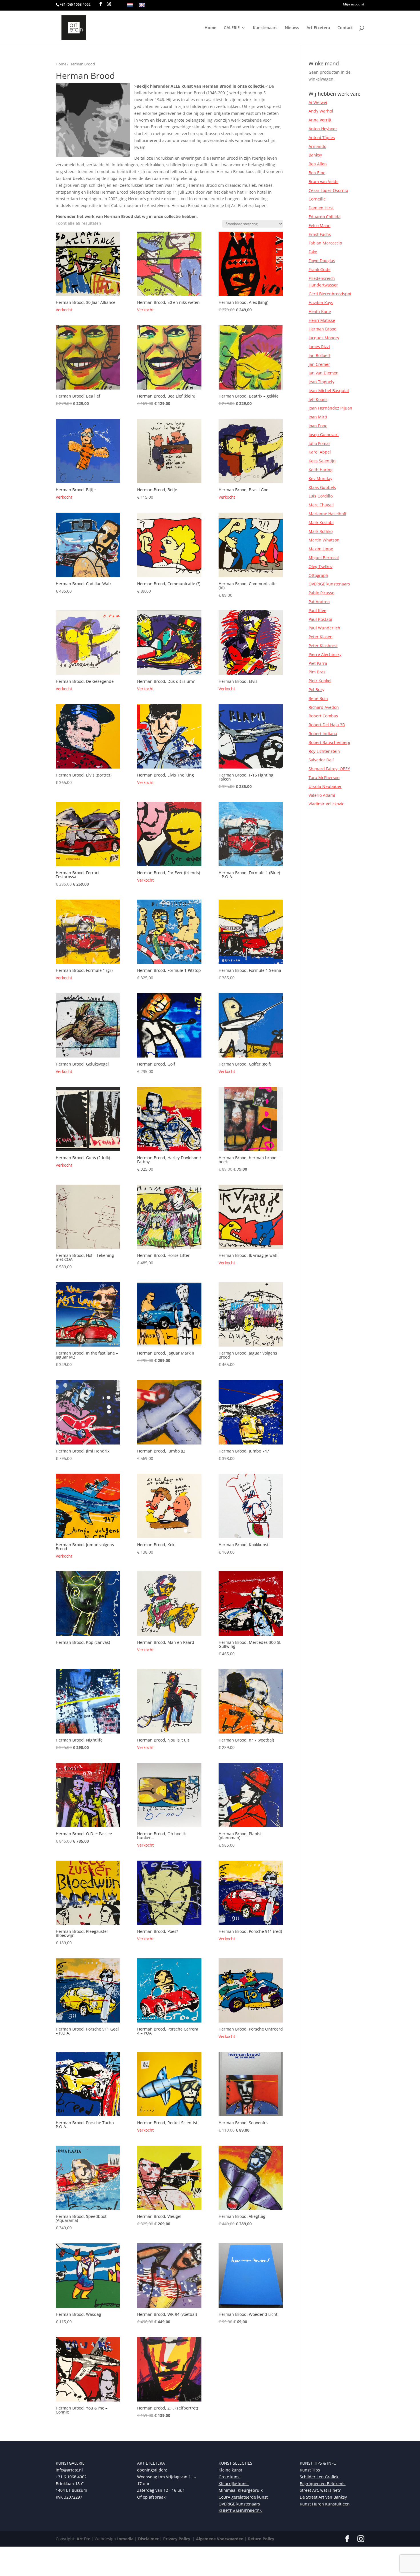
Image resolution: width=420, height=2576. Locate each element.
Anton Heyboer (323, 129)
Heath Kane (320, 311)
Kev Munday (320, 479)
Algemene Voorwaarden (219, 2539)
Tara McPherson (324, 778)
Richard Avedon (324, 707)
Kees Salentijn (322, 461)
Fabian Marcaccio (325, 243)
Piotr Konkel (320, 681)
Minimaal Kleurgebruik (241, 2490)
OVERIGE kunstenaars (329, 584)
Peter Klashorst (323, 646)
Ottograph (318, 575)
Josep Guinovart (324, 435)
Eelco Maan (320, 225)
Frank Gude (320, 269)
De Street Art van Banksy (323, 2497)
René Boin (318, 698)
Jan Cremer (319, 364)
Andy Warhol (321, 111)
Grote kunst (230, 2477)
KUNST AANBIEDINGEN (241, 2511)
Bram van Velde (324, 181)
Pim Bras (317, 672)
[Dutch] (130, 5)
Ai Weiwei (318, 102)
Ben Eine (317, 173)
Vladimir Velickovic (326, 804)
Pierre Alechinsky (325, 654)
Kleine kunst (230, 2470)
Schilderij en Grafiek (319, 2477)
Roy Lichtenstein (324, 751)
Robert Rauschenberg (329, 742)
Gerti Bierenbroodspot (330, 294)
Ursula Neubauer (325, 786)
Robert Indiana (323, 734)
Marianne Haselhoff (327, 514)
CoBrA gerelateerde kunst (243, 2497)
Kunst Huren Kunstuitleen (325, 2504)
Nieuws (292, 28)
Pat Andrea (319, 602)
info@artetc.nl (69, 2470)
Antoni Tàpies (322, 138)
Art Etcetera (318, 28)
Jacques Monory (324, 338)
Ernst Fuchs (320, 234)
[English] (142, 5)
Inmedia (125, 2539)
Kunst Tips (310, 2470)
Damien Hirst (321, 208)
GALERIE (232, 28)
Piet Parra (318, 663)
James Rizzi (319, 347)
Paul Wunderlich (324, 628)
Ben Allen (318, 164)
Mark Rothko (321, 531)
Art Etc (83, 2539)
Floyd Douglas (322, 261)
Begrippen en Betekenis (323, 2484)
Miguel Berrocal (324, 558)
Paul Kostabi (320, 619)
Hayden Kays (321, 303)
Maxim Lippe (321, 549)
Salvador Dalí (321, 760)
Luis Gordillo (321, 496)
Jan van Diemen (324, 373)
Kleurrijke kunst (234, 2484)
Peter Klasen (321, 637)
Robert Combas (323, 716)
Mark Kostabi (321, 522)
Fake (313, 252)
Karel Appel (320, 452)
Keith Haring (321, 470)
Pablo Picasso (321, 593)
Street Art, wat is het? (320, 2490)
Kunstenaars (265, 28)
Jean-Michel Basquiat (329, 391)
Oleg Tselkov (321, 566)
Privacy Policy (176, 2539)
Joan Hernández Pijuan (330, 408)
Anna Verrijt (320, 120)
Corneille (317, 199)
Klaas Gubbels (322, 487)
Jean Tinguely (321, 382)
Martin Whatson (324, 540)
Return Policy (261, 2539)
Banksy (315, 155)
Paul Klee (317, 610)
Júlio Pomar (319, 443)
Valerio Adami (322, 795)
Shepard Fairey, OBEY (329, 769)
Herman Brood (323, 329)
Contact (345, 28)
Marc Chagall (321, 505)
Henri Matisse (322, 320)
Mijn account (354, 5)
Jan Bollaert (320, 355)
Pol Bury (316, 690)
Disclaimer (148, 2539)
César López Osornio (328, 190)
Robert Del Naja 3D (327, 725)
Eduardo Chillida (325, 217)
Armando (317, 146)
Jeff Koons (318, 399)
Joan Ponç (318, 426)
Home (210, 28)
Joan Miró (318, 417)
